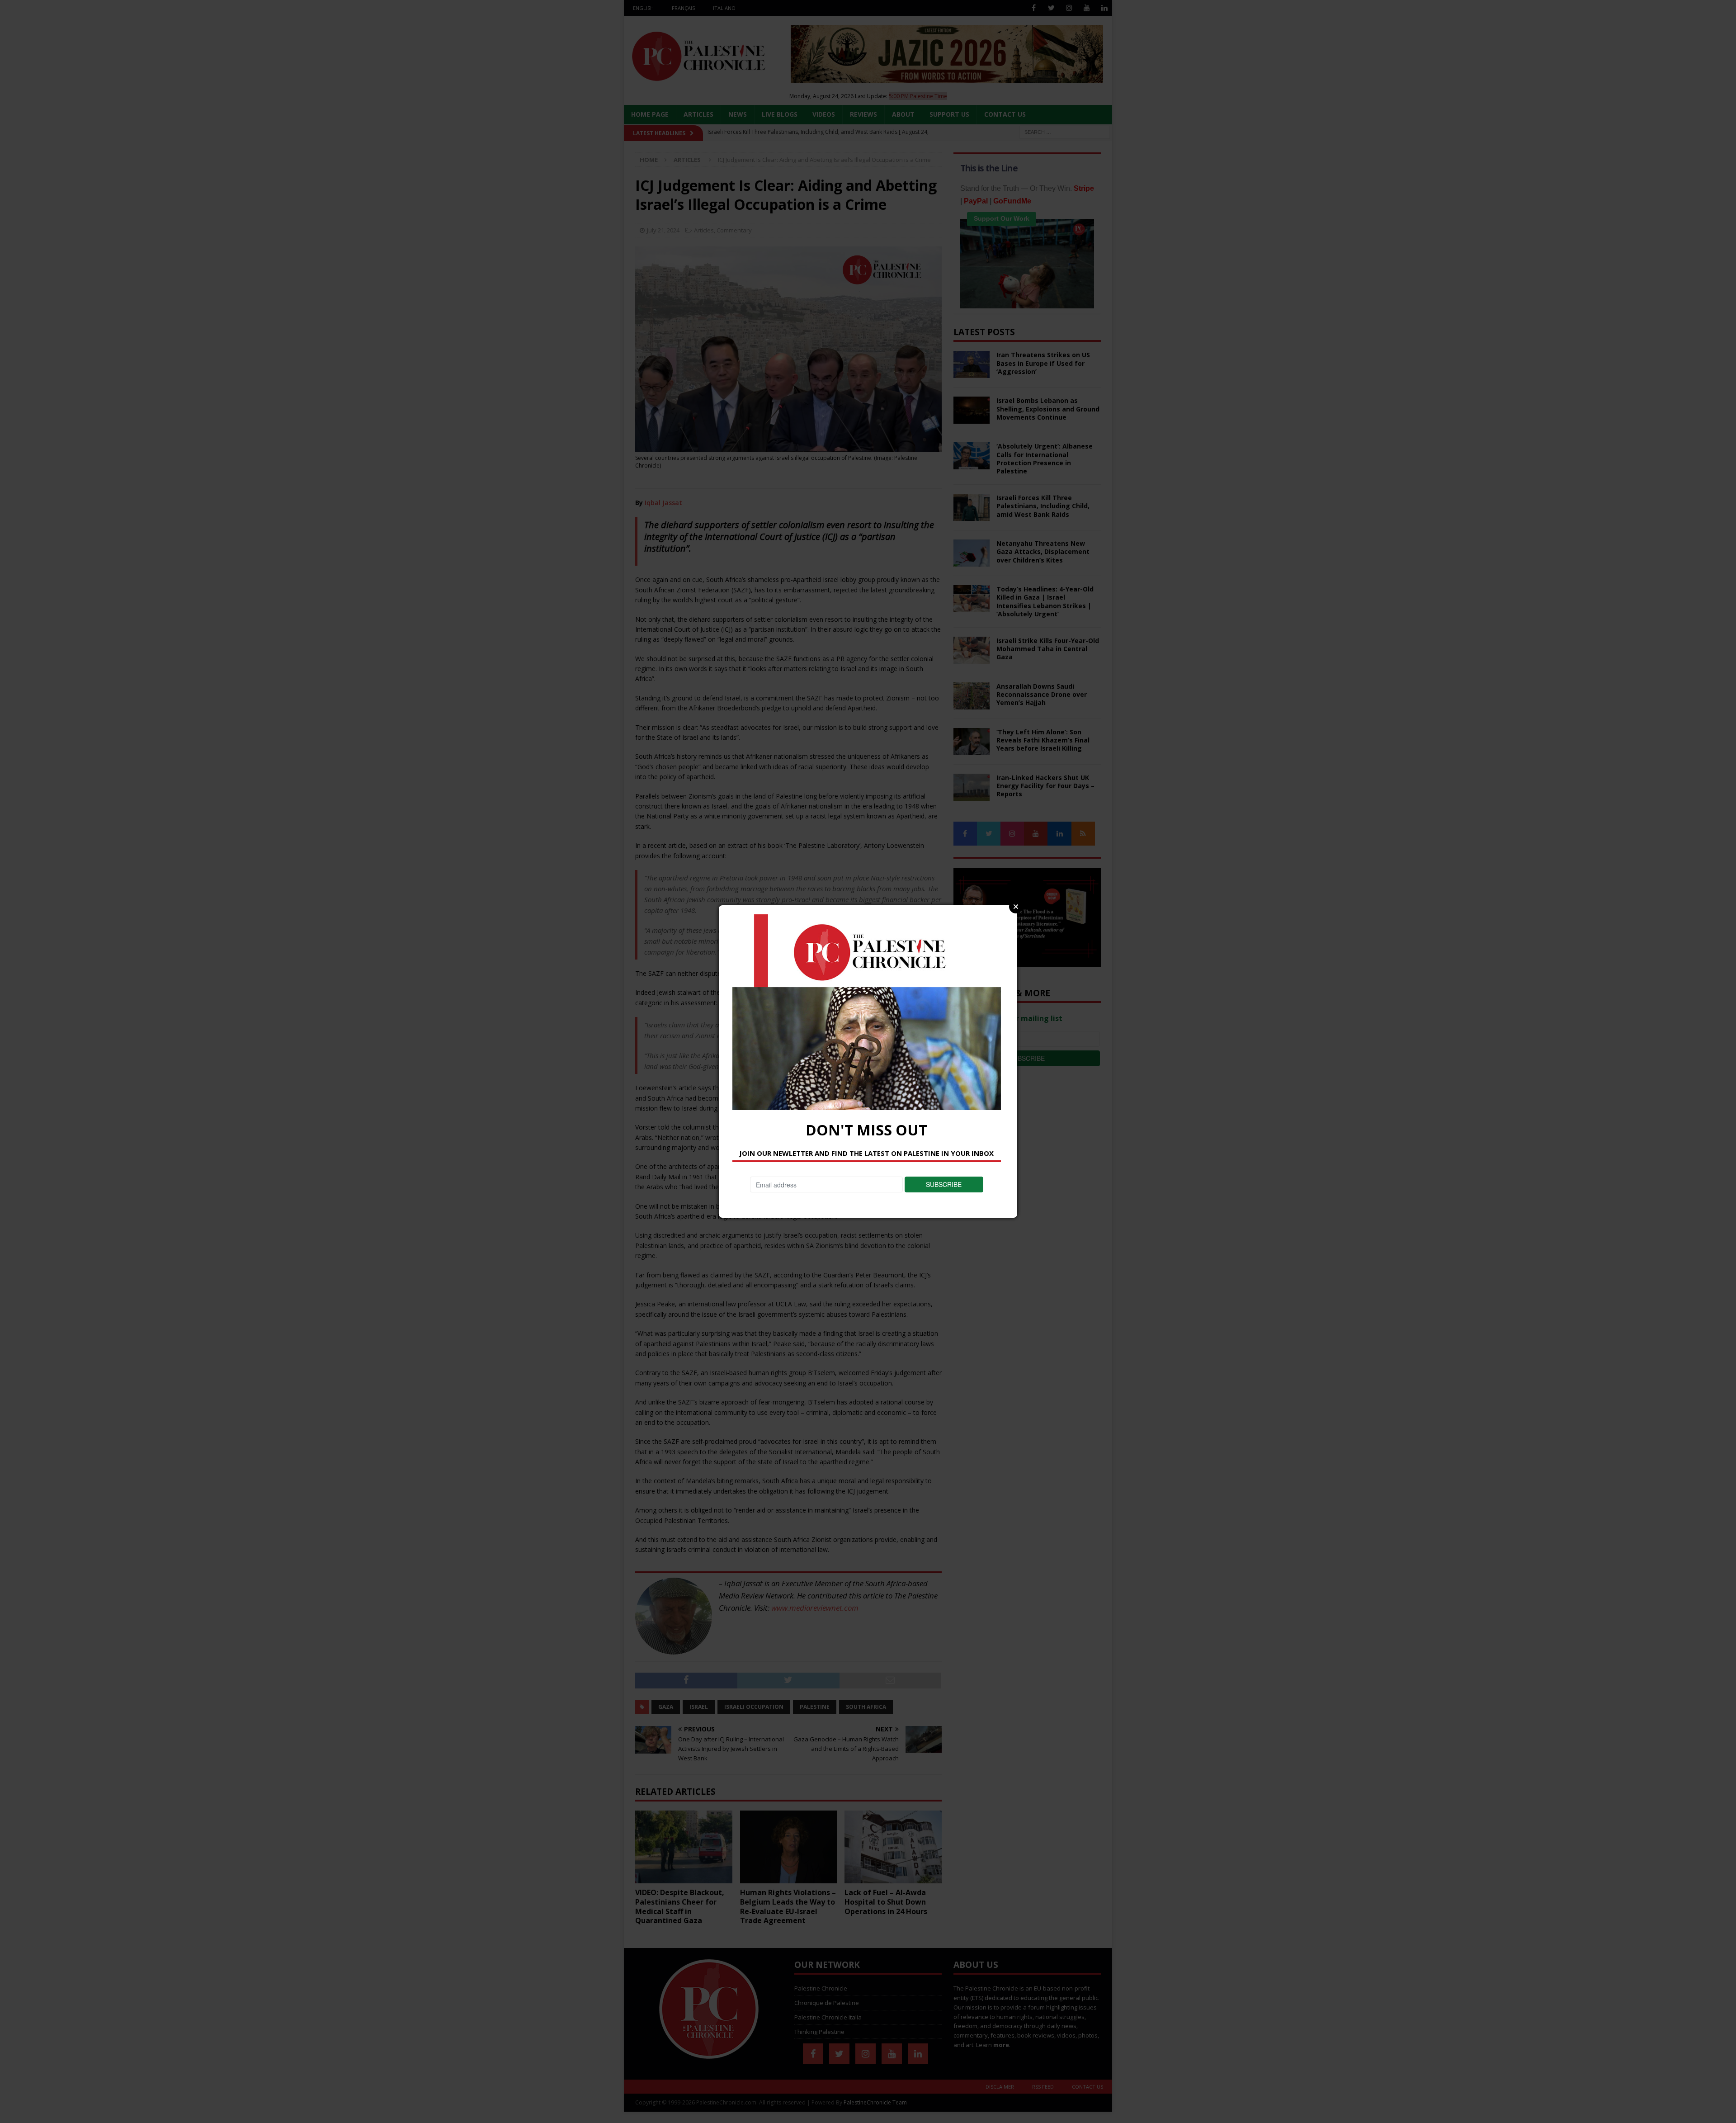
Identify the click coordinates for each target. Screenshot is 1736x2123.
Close (1016, 907)
